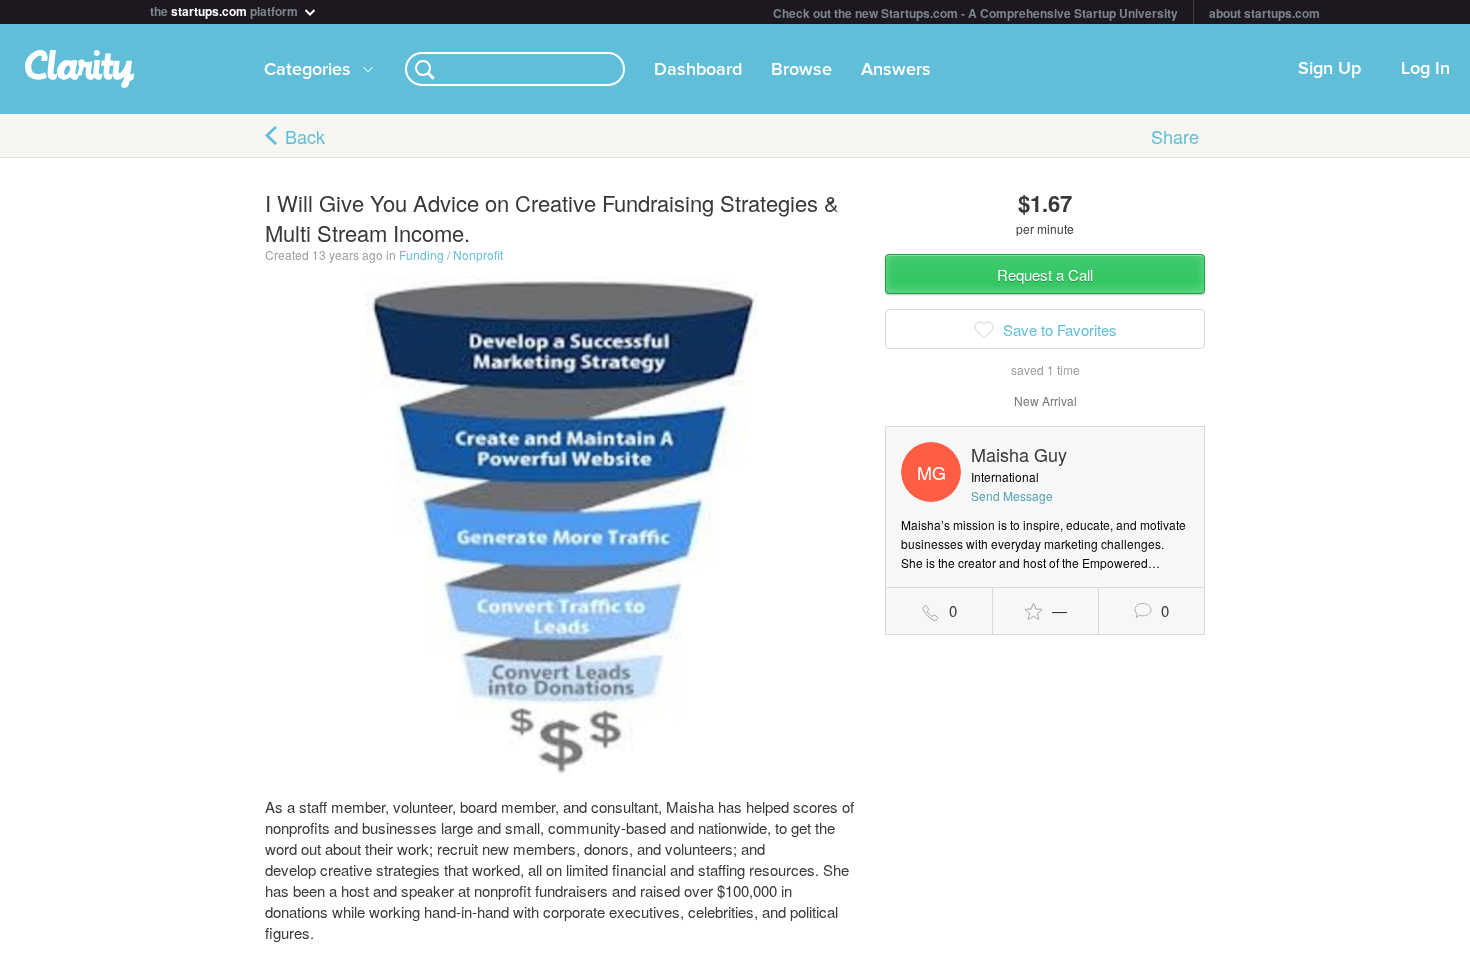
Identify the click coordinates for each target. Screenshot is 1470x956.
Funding (421, 254)
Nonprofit (478, 254)
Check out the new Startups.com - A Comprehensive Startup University (975, 13)
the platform (225, 9)
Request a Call (1045, 274)
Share (1175, 136)
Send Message (1012, 495)
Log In (1425, 69)
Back (305, 136)
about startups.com (1264, 13)
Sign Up (1329, 69)
